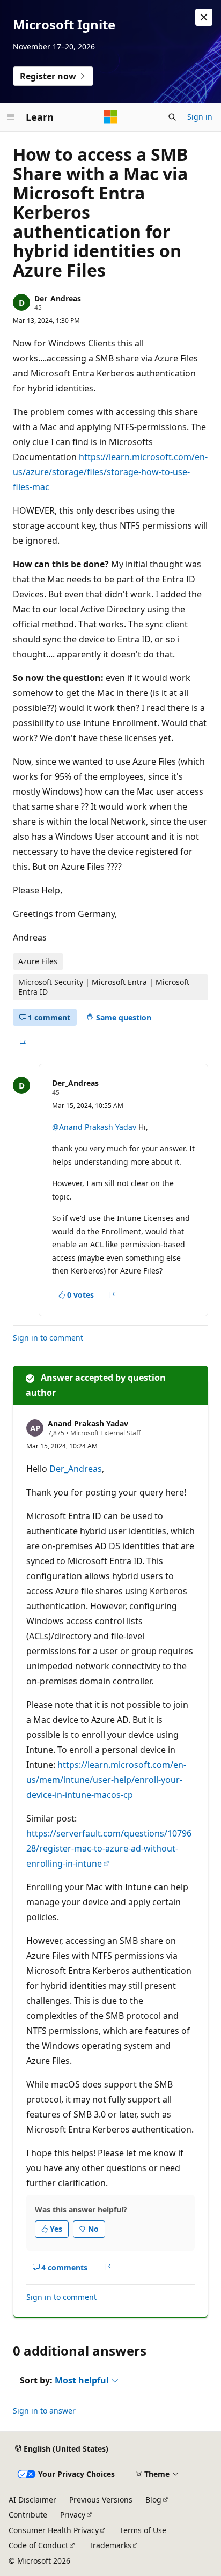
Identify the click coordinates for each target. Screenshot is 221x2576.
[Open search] (172, 117)
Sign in (200, 117)
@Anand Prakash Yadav (95, 1127)
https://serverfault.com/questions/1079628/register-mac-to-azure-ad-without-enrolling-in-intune (109, 1848)
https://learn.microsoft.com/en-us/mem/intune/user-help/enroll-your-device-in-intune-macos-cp (106, 1780)
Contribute (28, 2515)
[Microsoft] (110, 117)
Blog (153, 2500)
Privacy (73, 2515)
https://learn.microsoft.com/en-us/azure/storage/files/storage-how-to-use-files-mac (110, 472)
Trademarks (110, 2545)
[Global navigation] (11, 117)
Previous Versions (101, 2500)
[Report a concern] (22, 1043)
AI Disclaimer (32, 2500)
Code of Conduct (38, 2545)
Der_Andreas (58, 298)
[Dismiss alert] (204, 17)
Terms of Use (143, 2530)
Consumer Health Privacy (54, 2530)
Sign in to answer (44, 2411)
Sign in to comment (48, 1338)
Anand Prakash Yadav (88, 1423)
